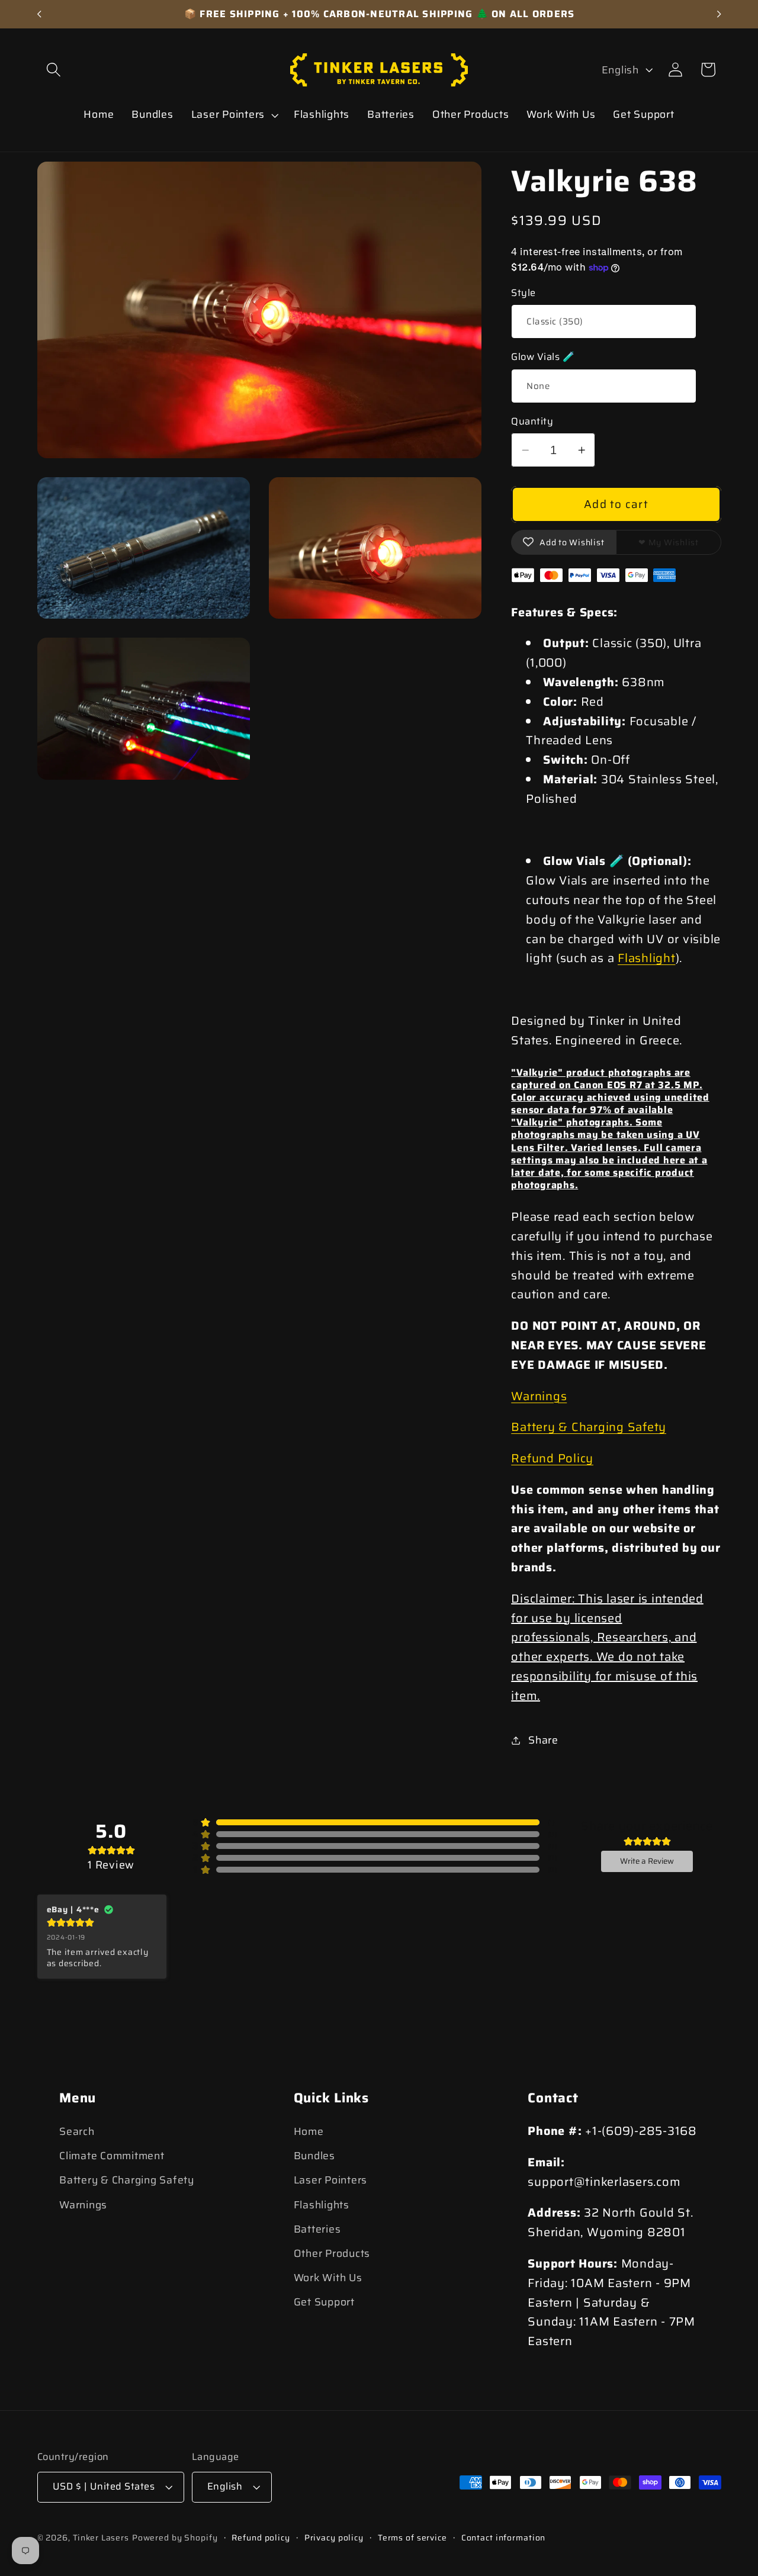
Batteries (317, 2229)
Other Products (332, 2253)
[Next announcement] (719, 14)
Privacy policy (334, 2538)
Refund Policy (552, 1458)
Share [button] (543, 1740)
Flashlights (322, 2205)
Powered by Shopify (175, 2538)
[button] (54, 70)
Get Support (324, 2302)
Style (523, 293)
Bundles (314, 2156)
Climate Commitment (112, 2156)
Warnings (539, 1396)
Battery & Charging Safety (589, 1427)
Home (309, 2131)
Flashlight (647, 958)
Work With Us (328, 2278)
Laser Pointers (331, 2181)
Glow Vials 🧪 (543, 357)
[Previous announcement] (39, 14)
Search (77, 2131)
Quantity (532, 422)
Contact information (504, 2538)
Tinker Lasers (101, 2538)
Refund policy (261, 2538)
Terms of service (412, 2538)
